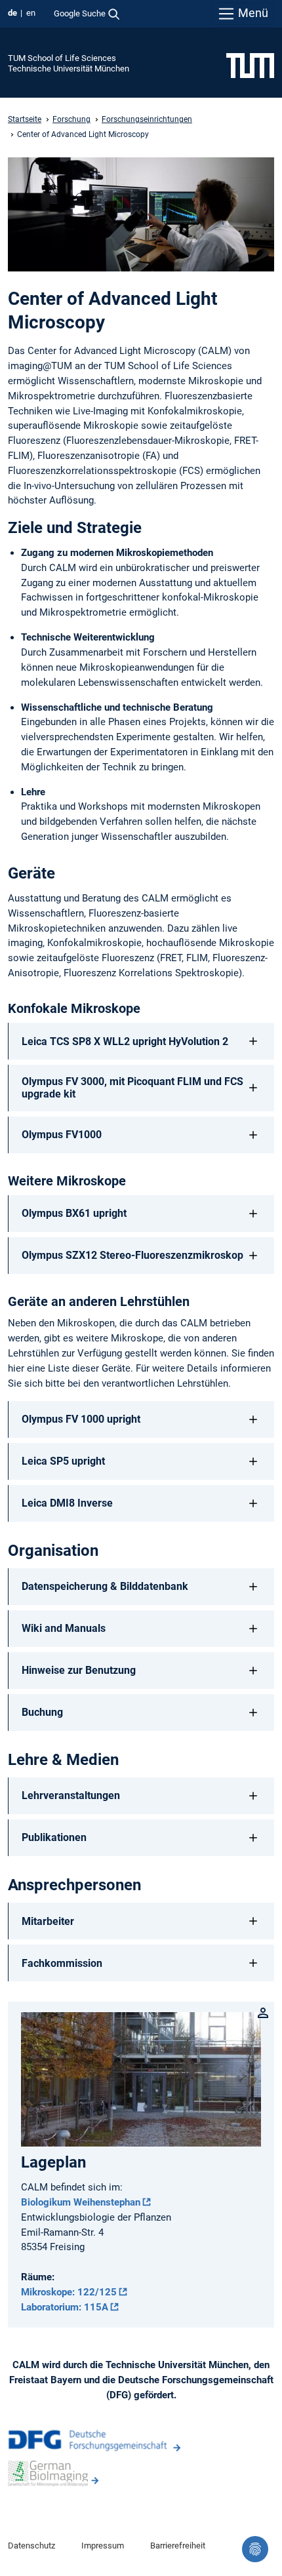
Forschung (71, 119)
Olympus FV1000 (62, 1135)
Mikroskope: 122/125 (69, 2292)
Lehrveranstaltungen (71, 1795)
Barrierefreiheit (178, 2546)
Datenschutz (31, 2546)
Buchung (42, 1712)
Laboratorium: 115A (65, 2307)
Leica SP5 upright (63, 1461)
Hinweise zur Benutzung (79, 1670)
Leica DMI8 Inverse (67, 1503)
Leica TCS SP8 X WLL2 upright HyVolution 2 (125, 1041)
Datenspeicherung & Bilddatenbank (105, 1586)
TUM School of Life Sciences (62, 58)
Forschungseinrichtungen (147, 119)
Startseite (25, 119)
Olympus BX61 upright (74, 1213)
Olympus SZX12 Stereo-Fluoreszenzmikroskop (132, 1255)
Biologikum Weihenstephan (81, 2202)
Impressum (103, 2546)
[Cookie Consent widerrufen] (255, 2549)
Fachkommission (62, 1963)
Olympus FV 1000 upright (81, 1419)
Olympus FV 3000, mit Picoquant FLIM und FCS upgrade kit (132, 1088)
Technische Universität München (69, 69)
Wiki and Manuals (64, 1628)
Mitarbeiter (48, 1921)
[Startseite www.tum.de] (250, 65)
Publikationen (54, 1837)
